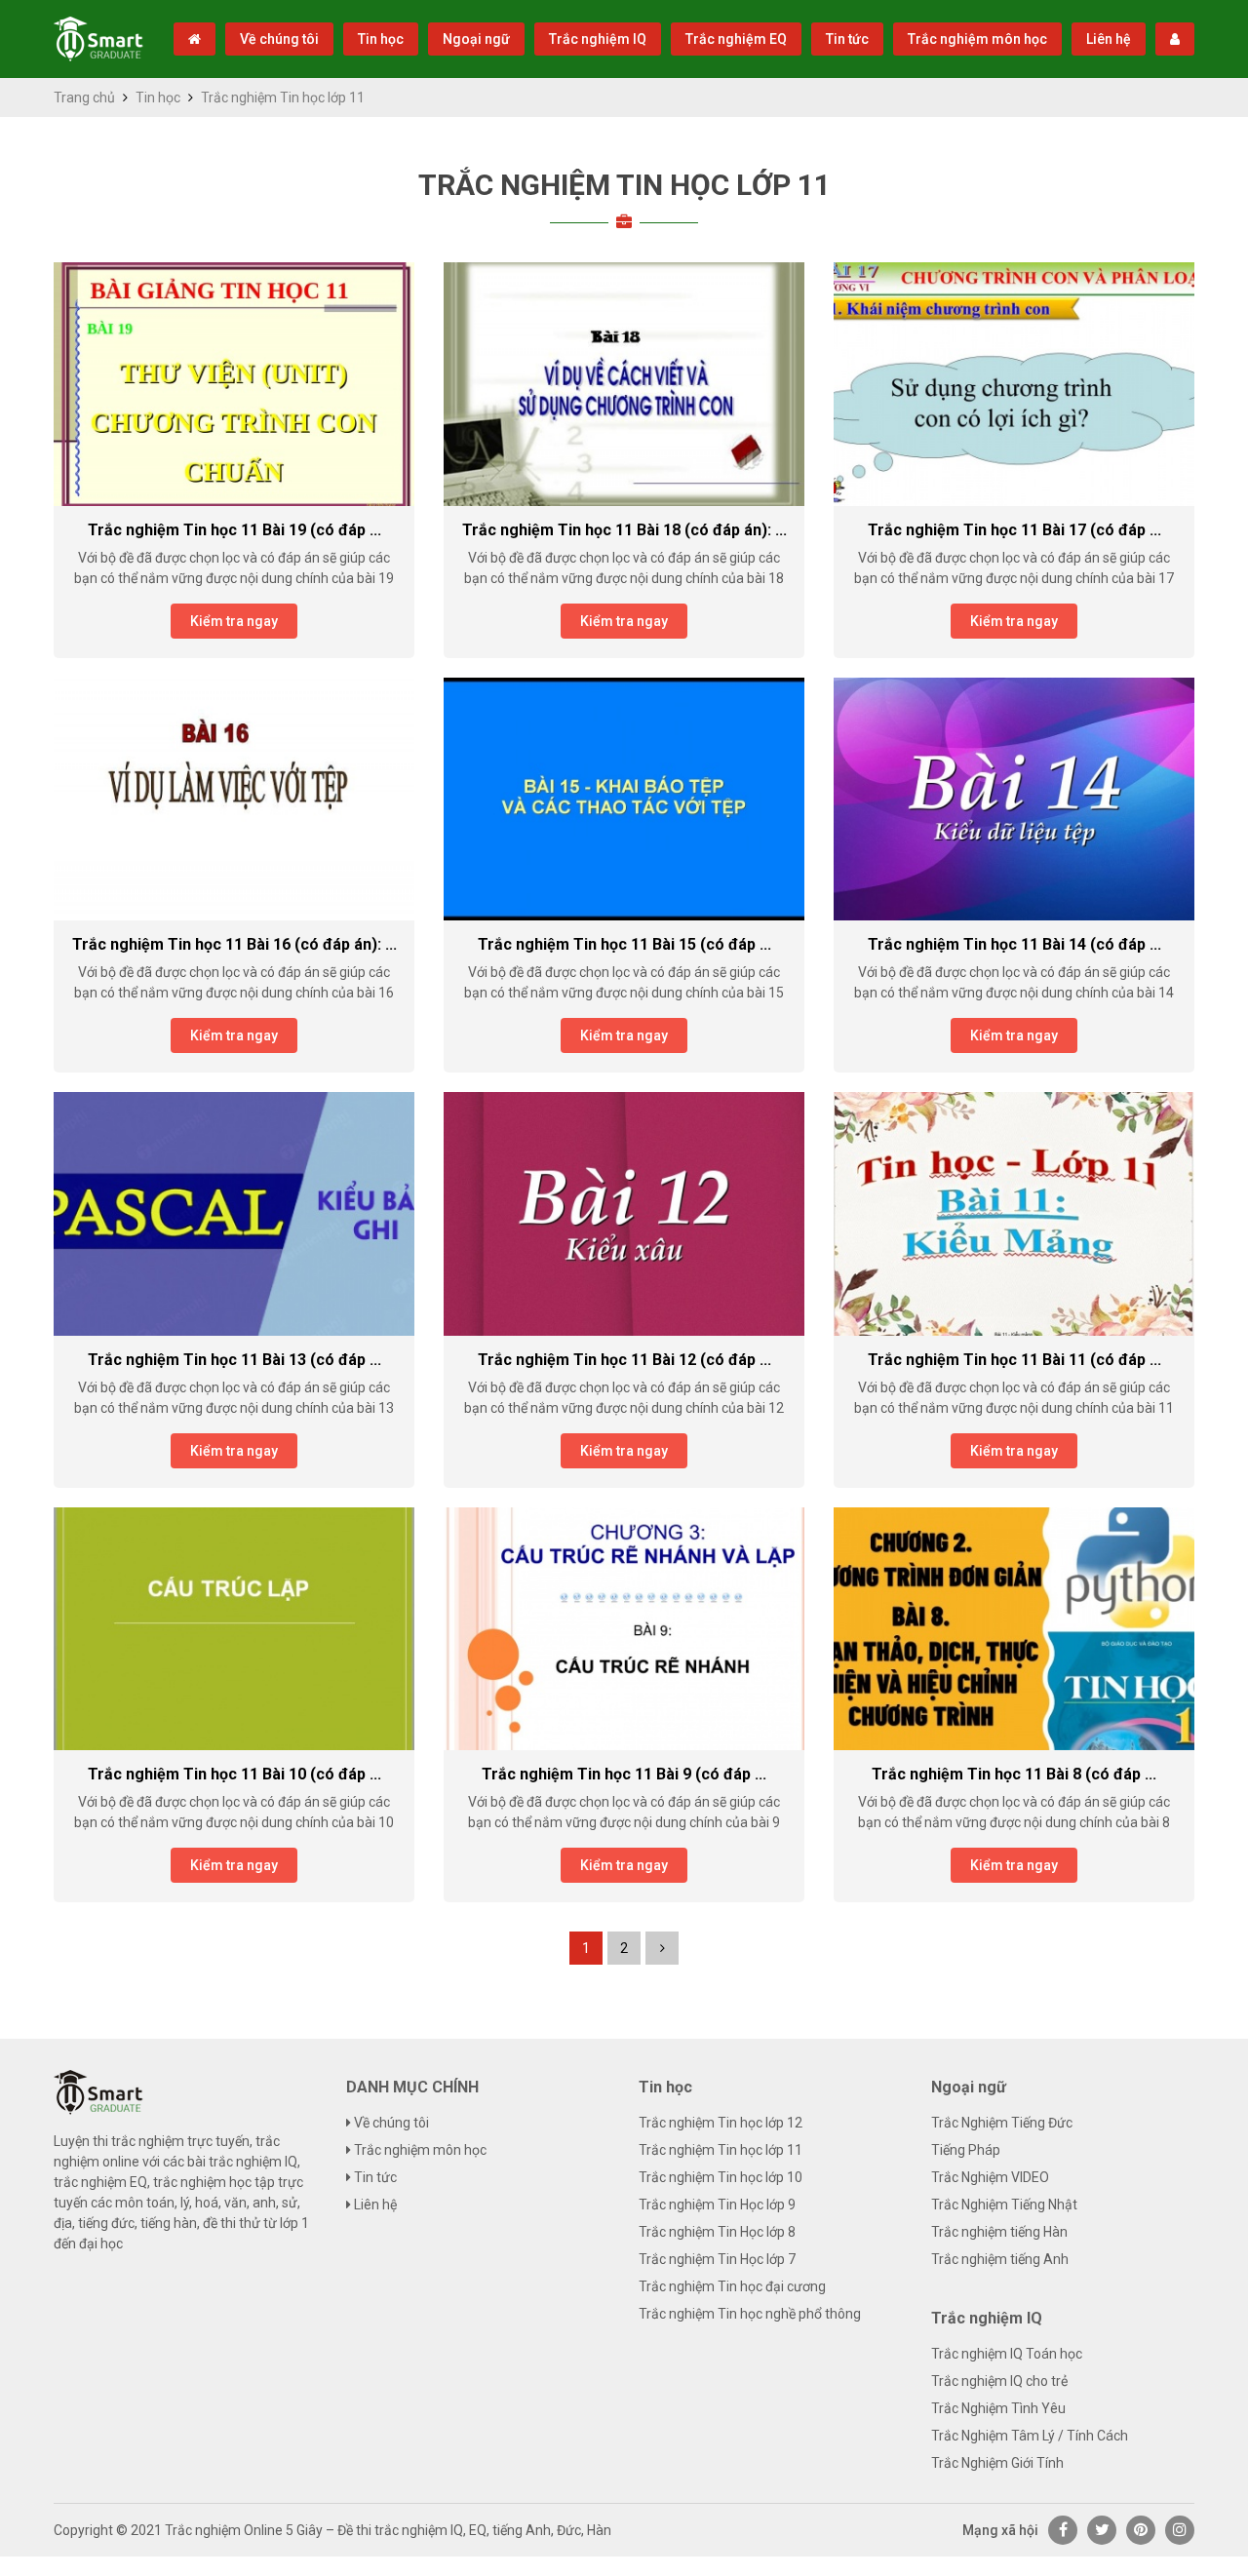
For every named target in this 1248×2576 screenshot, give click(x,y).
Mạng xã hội (1000, 2530)
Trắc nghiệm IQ (598, 39)
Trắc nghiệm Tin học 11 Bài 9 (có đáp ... (624, 1774)
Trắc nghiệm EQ (736, 39)
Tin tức (847, 39)
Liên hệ (1109, 39)
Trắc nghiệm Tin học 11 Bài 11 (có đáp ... (1014, 1360)
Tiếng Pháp (966, 2150)
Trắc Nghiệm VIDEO (990, 2177)
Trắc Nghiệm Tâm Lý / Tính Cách (1030, 2436)
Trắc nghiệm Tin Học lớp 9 (717, 2205)
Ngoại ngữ (476, 39)
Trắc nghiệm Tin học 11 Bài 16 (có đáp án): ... (234, 944)
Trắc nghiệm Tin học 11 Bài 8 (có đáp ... (1014, 1774)
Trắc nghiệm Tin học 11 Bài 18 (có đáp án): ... (624, 530)
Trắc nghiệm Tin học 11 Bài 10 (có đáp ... (234, 1774)
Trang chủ (84, 98)
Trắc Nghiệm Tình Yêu (998, 2408)
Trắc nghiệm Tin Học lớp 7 (717, 2259)
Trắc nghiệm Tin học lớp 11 (624, 185)
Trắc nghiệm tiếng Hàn (999, 2232)
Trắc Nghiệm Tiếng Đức (1002, 2123)
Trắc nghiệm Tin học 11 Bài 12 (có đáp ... (624, 1360)
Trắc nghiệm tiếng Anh (1000, 2259)
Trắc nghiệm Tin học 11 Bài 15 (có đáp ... (624, 944)
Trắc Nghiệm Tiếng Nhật (1004, 2205)
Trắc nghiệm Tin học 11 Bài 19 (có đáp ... (234, 530)
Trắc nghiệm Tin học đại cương (732, 2286)
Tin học (381, 39)
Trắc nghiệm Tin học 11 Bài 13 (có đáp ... (234, 1360)
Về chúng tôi (279, 39)
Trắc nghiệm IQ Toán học (1007, 2354)
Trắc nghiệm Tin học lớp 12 (721, 2123)
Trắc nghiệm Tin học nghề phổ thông (750, 2314)
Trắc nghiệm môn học (977, 39)
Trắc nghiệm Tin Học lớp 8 (717, 2232)
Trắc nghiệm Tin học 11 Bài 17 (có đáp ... (1014, 530)
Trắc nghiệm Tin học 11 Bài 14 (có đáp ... (1014, 944)
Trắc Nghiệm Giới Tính (997, 2463)
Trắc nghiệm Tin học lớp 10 (721, 2177)
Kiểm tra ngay (234, 621)
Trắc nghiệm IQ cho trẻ (999, 2381)
